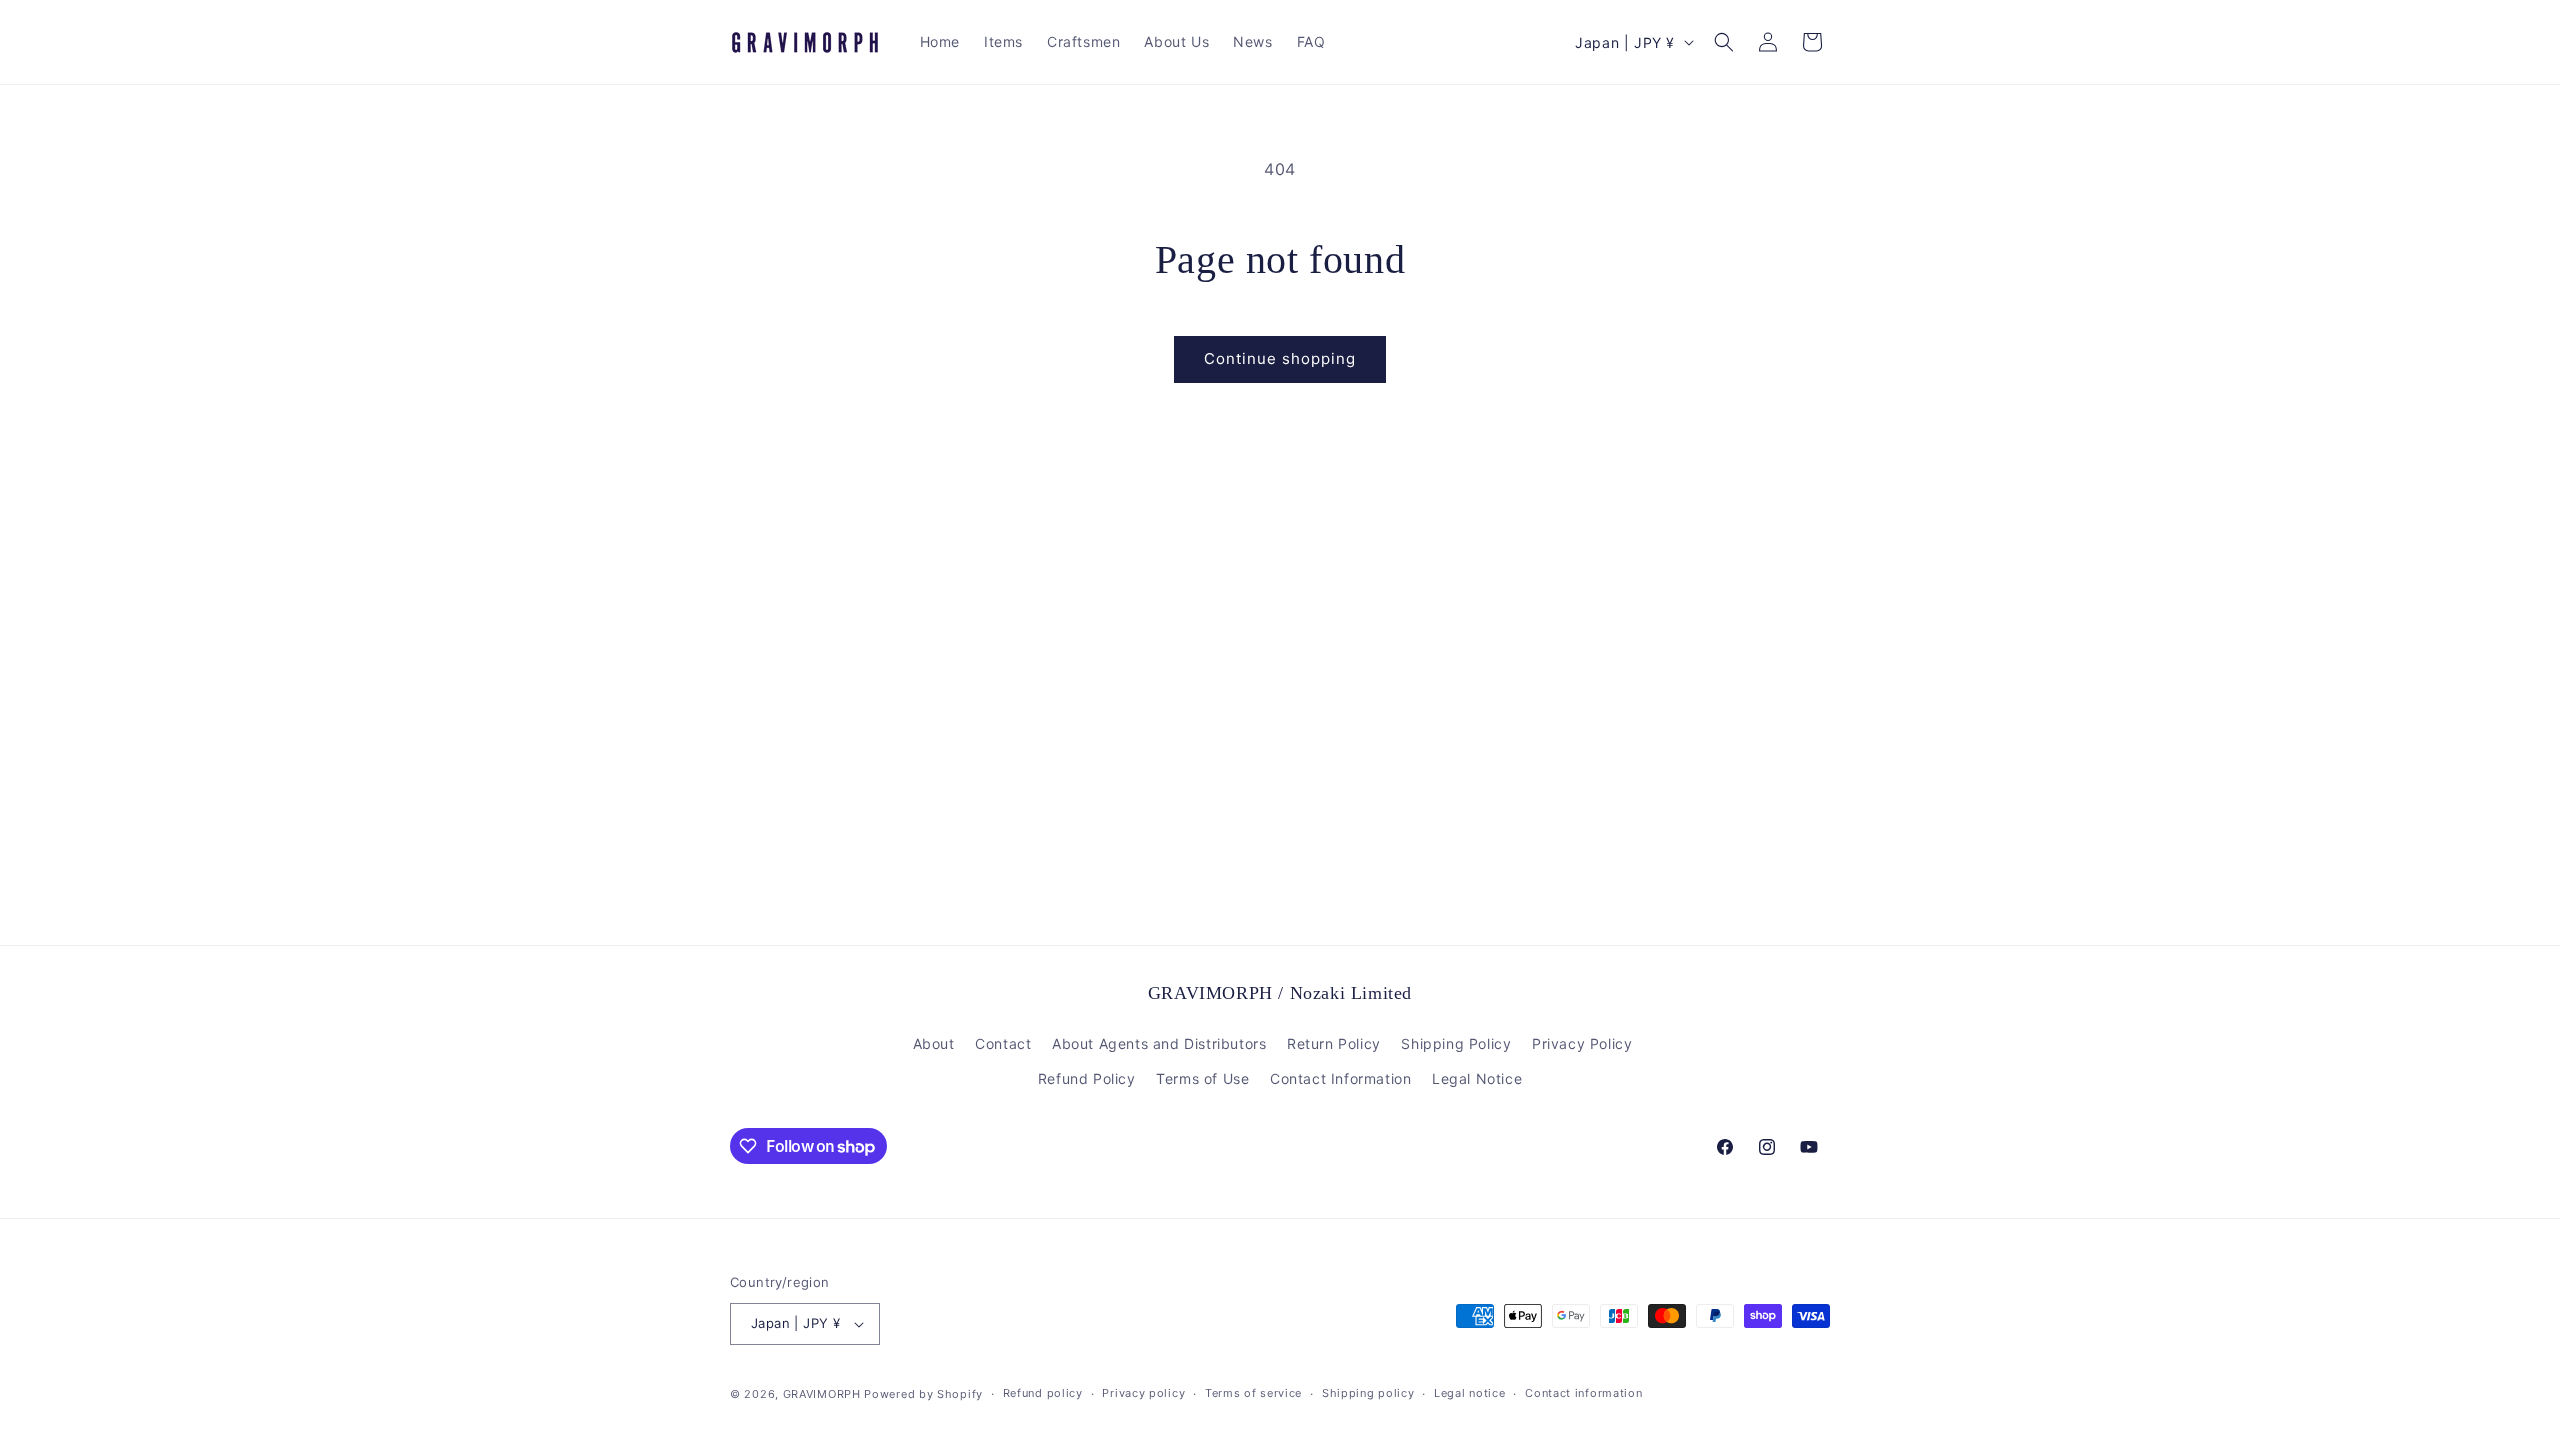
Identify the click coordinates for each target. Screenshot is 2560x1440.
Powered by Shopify (923, 1394)
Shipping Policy (1456, 1043)
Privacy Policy (1582, 1043)
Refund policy (1043, 1393)
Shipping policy (1368, 1393)
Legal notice (1469, 1393)
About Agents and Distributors (1159, 1043)
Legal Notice (1477, 1078)
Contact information (1583, 1393)
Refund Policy (1087, 1078)
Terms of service (1253, 1393)
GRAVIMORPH (822, 1394)
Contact (1003, 1043)
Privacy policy (1143, 1393)
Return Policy (1334, 1043)
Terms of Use (1202, 1078)
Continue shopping (1280, 358)
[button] (1724, 42)
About (934, 1043)
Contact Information (1340, 1078)
